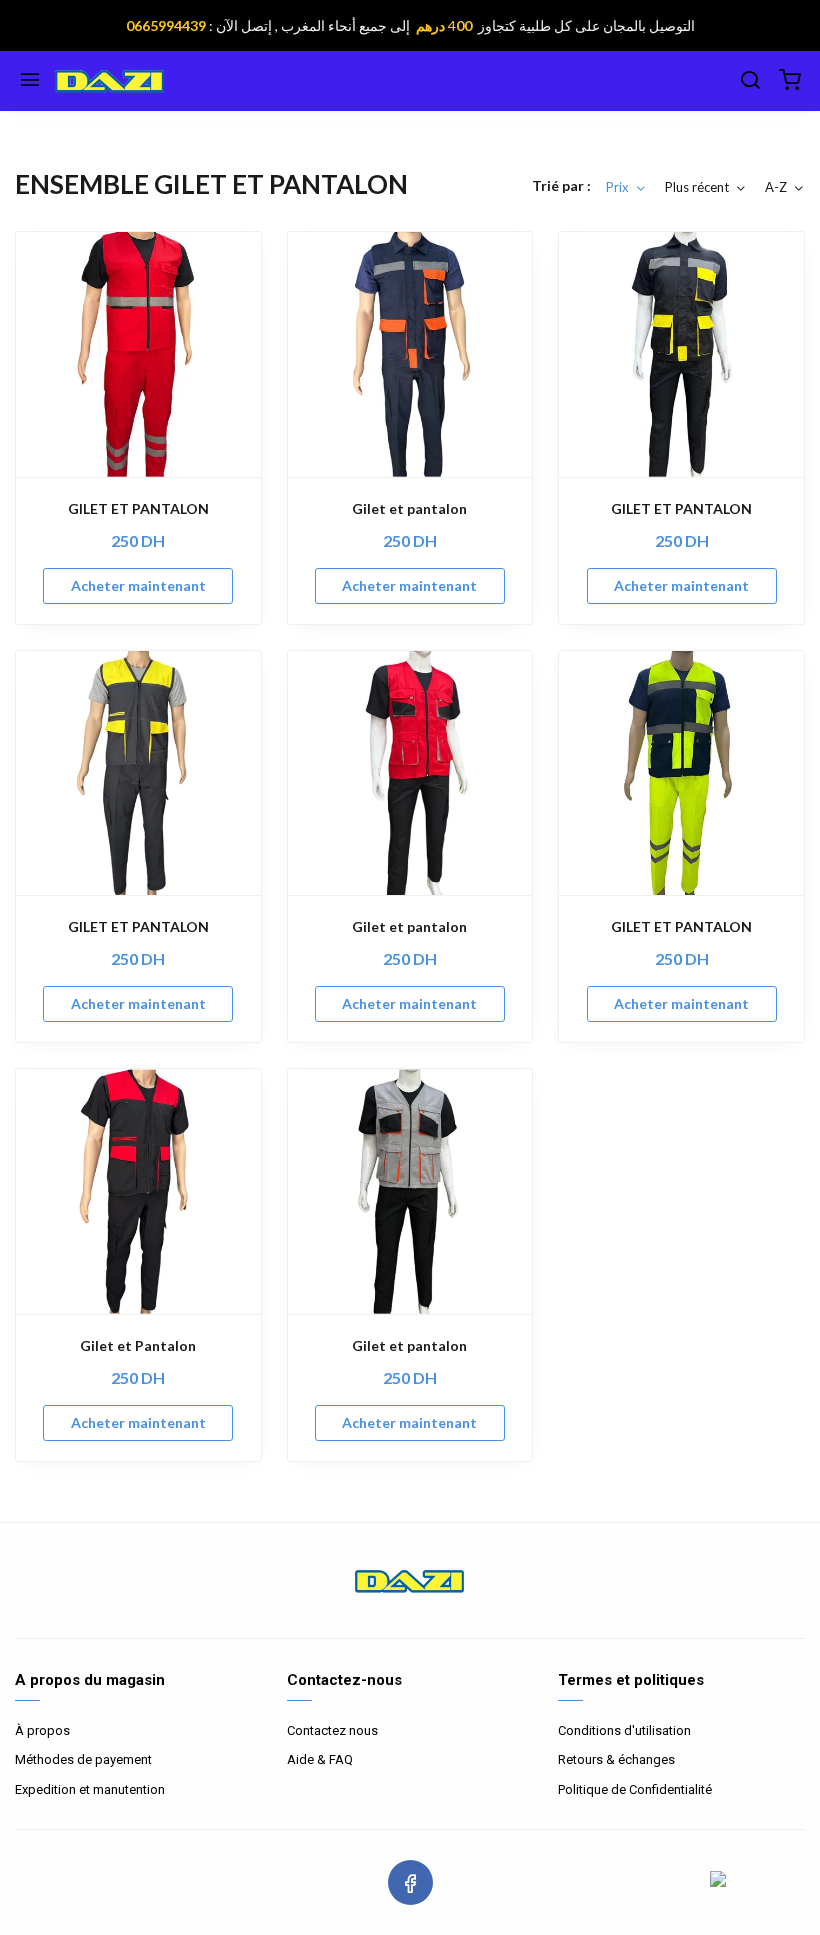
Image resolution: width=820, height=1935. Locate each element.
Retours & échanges (616, 1759)
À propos (42, 1730)
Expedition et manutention (90, 1789)
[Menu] (30, 81)
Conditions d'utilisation (624, 1730)
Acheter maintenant (138, 585)
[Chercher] (750, 81)
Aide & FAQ (320, 1759)
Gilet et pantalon (409, 508)
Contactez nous (332, 1730)
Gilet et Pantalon (138, 1345)
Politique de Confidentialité (635, 1789)
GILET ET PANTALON (138, 508)
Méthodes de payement (83, 1759)
